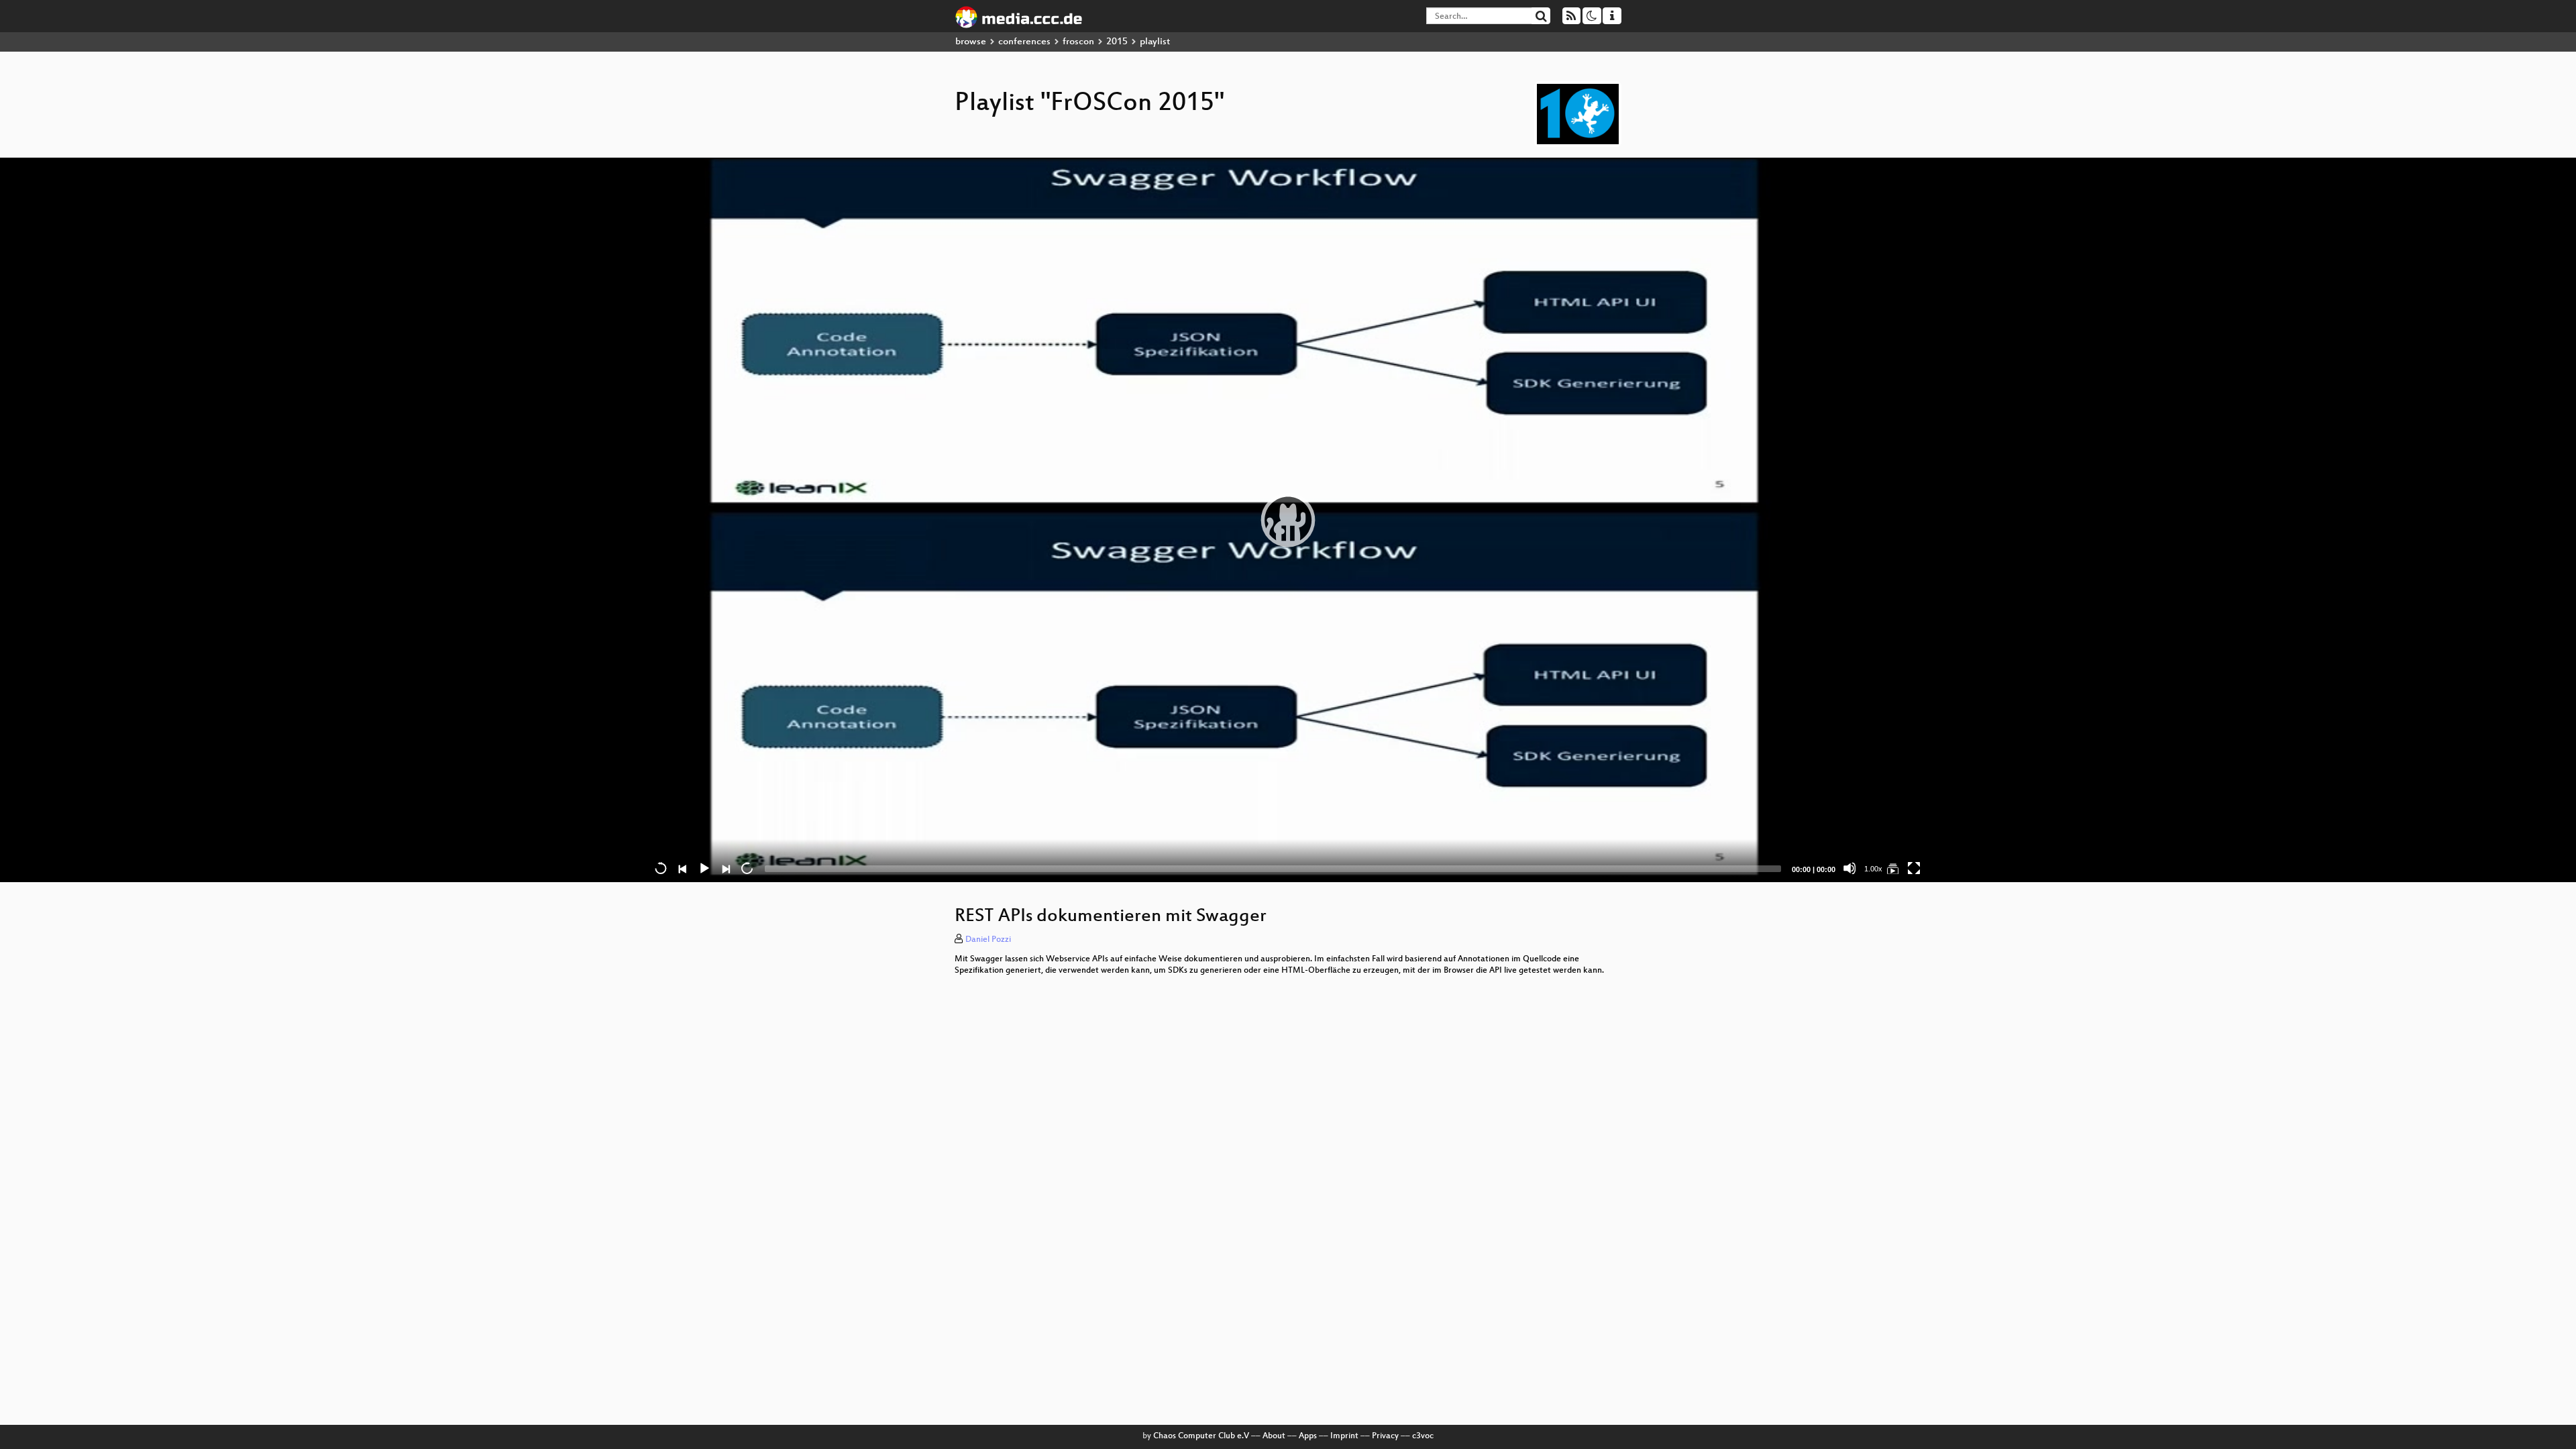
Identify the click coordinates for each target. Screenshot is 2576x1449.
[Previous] (682, 868)
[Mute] (1849, 868)
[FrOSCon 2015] (1892, 868)
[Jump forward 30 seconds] (747, 868)
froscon (1078, 42)
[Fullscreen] (1914, 868)
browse (971, 42)
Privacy (1385, 1436)
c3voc (1423, 1436)
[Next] (725, 868)
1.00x (1873, 869)
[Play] (1288, 520)
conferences (1024, 42)
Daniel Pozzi (988, 940)
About (1274, 1436)
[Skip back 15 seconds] (661, 868)
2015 (1117, 42)
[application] (1288, 520)
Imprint (1344, 1436)
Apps (1308, 1436)
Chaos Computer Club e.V (1201, 1436)
